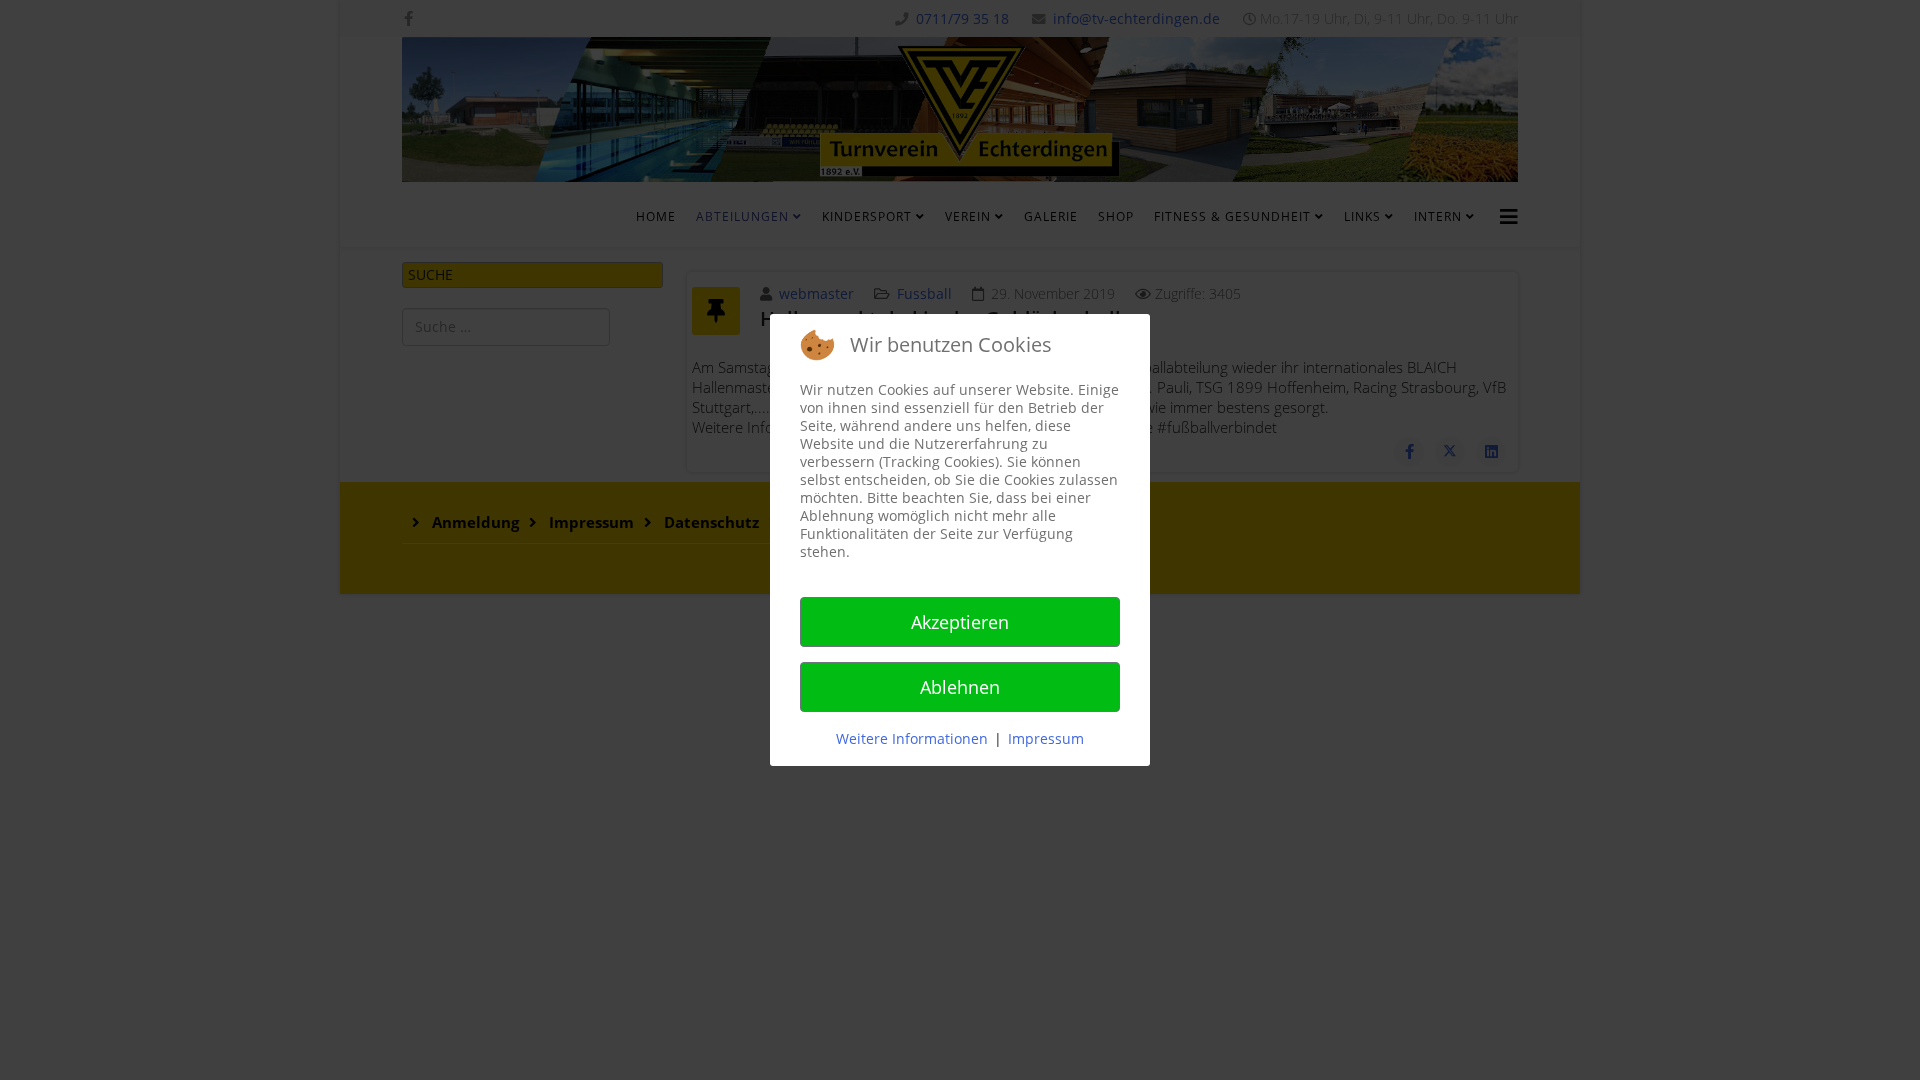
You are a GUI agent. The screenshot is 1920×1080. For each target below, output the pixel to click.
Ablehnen (960, 687)
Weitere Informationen (912, 738)
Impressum (1046, 738)
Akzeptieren (960, 622)
